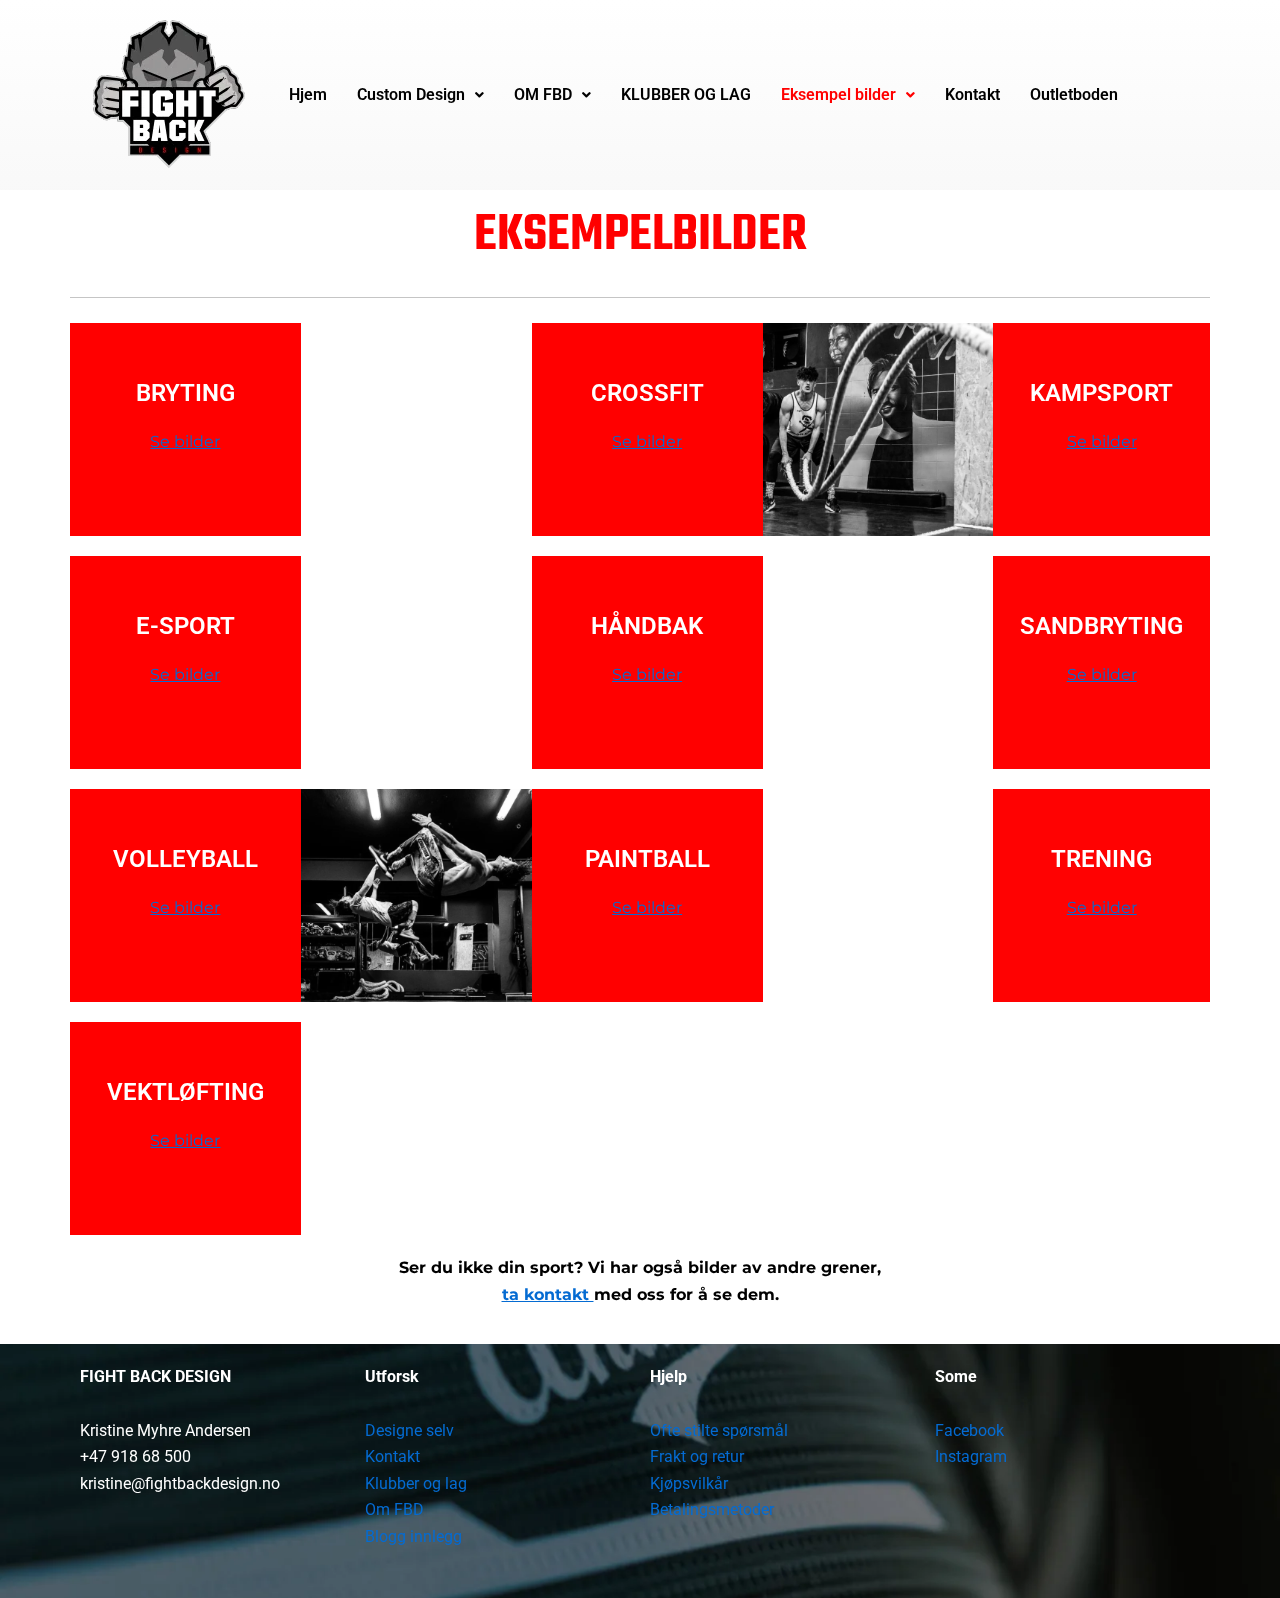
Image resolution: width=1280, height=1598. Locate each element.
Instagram (971, 1456)
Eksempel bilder (838, 94)
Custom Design (411, 94)
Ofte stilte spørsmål (719, 1430)
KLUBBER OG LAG (686, 94)
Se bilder (185, 441)
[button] (420, 95)
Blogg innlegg (413, 1536)
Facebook (969, 1430)
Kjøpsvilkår (689, 1483)
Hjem (308, 94)
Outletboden (1074, 94)
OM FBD (543, 94)
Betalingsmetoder (712, 1509)
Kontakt (972, 94)
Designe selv (409, 1430)
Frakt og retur (697, 1456)
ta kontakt (548, 1294)
